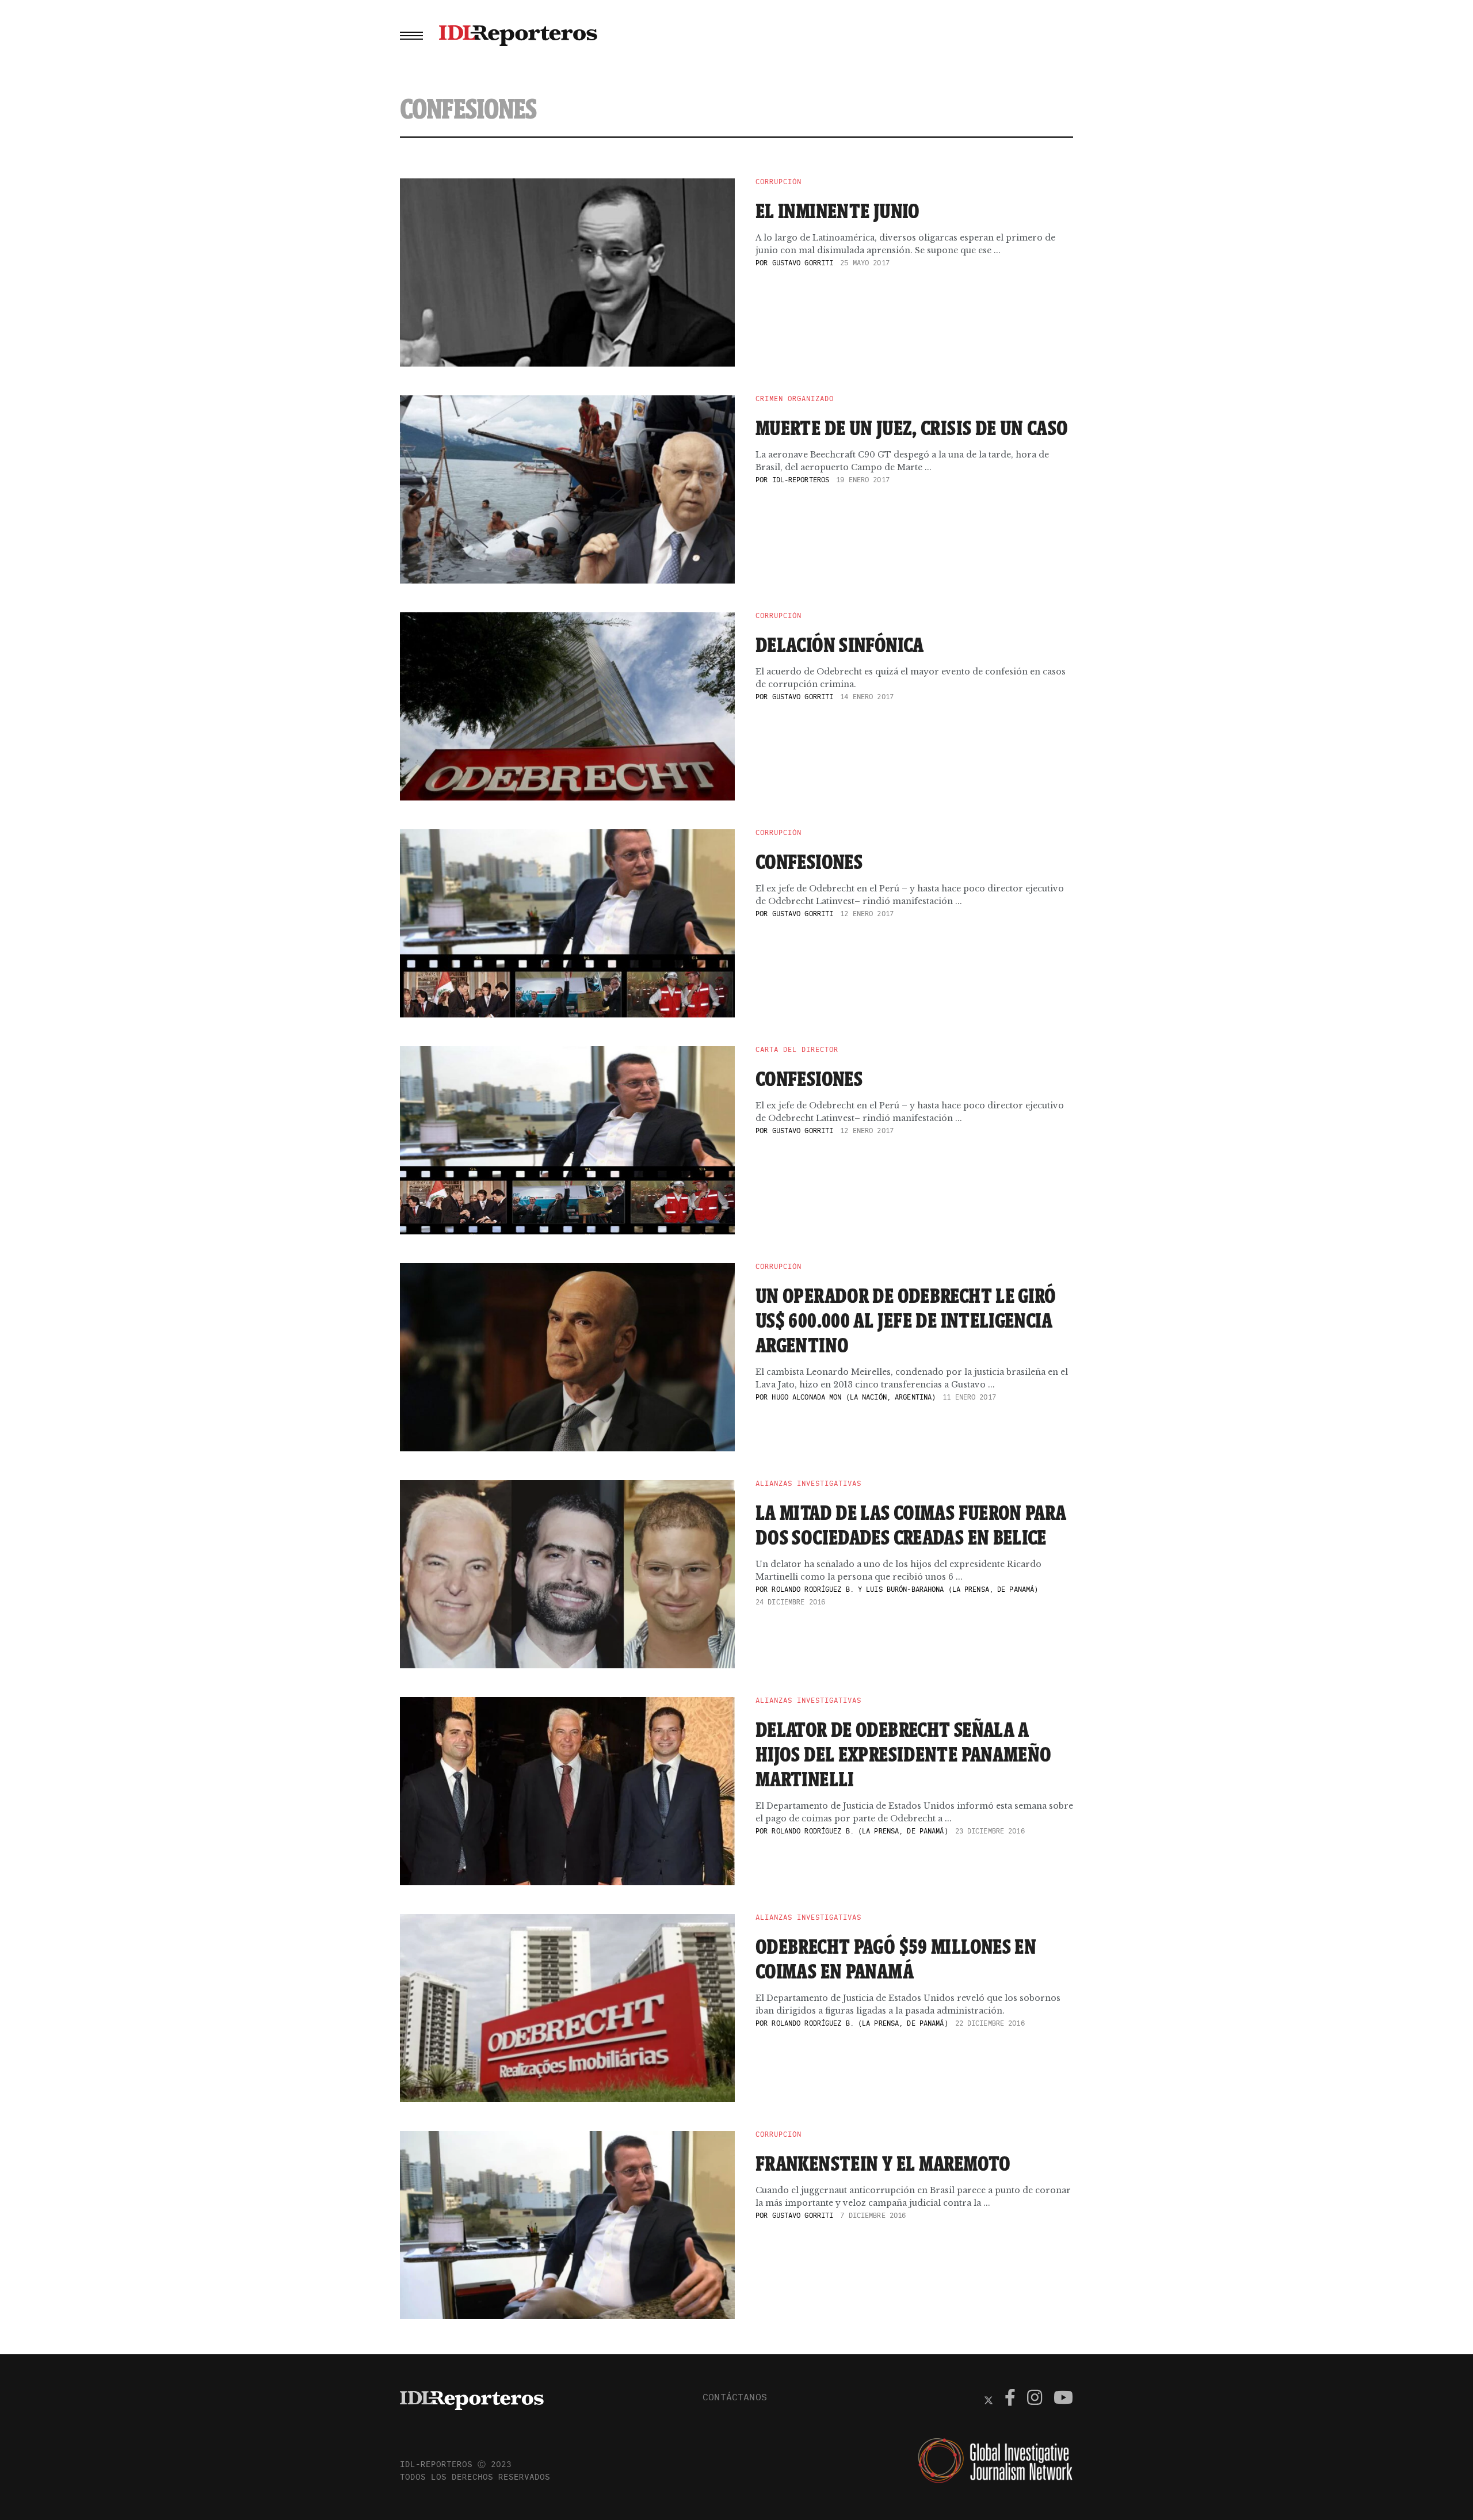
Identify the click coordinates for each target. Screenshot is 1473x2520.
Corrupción (779, 182)
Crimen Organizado (795, 399)
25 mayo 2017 (865, 263)
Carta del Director (797, 1050)
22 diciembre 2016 (990, 2023)
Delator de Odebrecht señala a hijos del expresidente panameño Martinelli (903, 1754)
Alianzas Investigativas (808, 1484)
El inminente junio (838, 211)
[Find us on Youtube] (1063, 2399)
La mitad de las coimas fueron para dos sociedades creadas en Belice (911, 1525)
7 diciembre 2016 (873, 2215)
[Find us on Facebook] (1010, 2399)
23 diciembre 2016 (990, 1831)
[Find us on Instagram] (1035, 2399)
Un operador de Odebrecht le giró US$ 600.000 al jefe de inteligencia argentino (906, 1320)
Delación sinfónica (840, 645)
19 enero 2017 (863, 480)
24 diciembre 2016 (790, 1602)
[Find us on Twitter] (989, 2399)
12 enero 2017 (867, 914)
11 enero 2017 (969, 1397)
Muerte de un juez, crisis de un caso (912, 428)
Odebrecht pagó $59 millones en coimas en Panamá (896, 1959)
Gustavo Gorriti (803, 263)
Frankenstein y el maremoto (883, 2163)
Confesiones (809, 861)
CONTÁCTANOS (735, 2397)
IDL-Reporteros (801, 480)
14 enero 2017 (867, 697)
